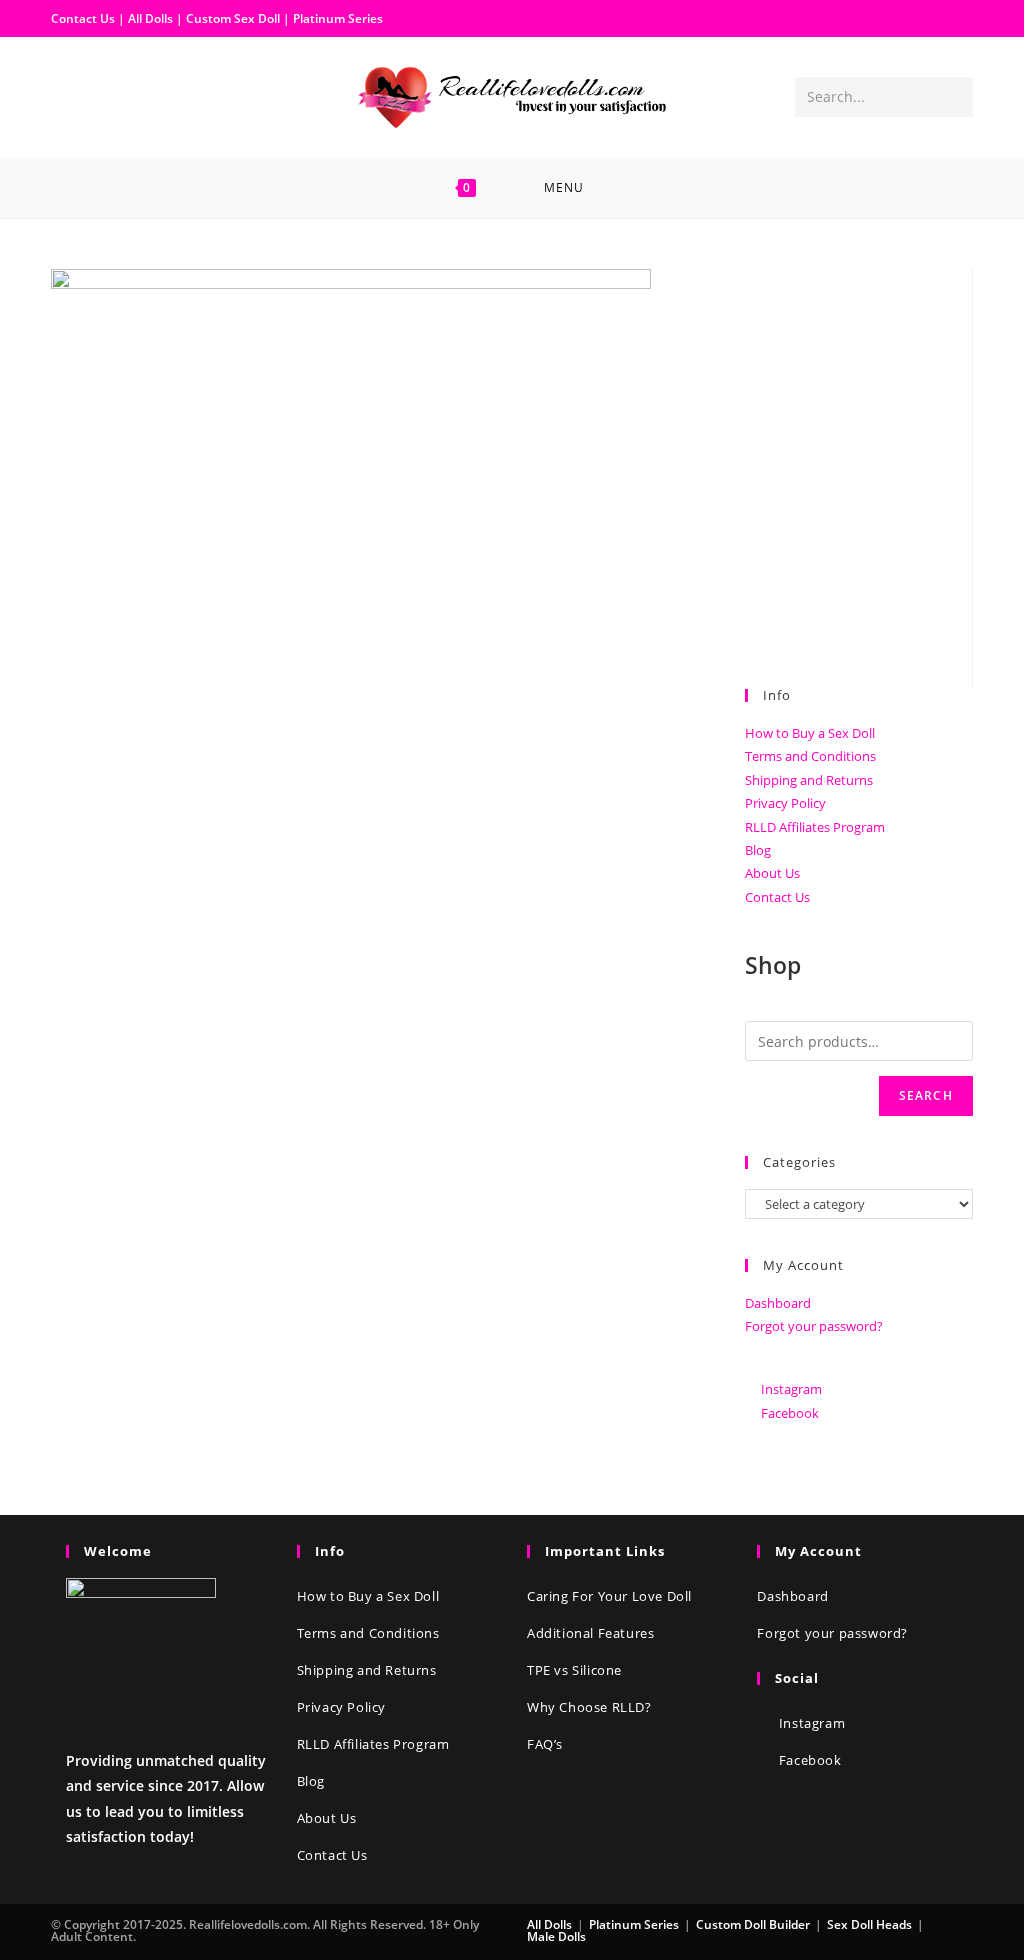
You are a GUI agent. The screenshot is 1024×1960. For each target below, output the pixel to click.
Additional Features (590, 1633)
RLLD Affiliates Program (815, 827)
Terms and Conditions (810, 756)
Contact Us (83, 18)
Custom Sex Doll (233, 18)
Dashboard (778, 1303)
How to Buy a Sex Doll (810, 733)
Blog (758, 850)
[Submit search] (954, 97)
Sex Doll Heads (869, 1924)
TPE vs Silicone (574, 1670)
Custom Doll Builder (753, 1924)
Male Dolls (556, 1936)
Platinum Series (338, 18)
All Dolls (152, 18)
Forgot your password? (814, 1326)
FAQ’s (545, 1744)
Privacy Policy (785, 803)
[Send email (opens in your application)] (131, 96)
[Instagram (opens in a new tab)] (99, 96)
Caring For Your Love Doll (609, 1596)
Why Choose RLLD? (589, 1707)
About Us (772, 873)
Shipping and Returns (809, 780)
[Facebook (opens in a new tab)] (67, 96)
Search (926, 1095)
